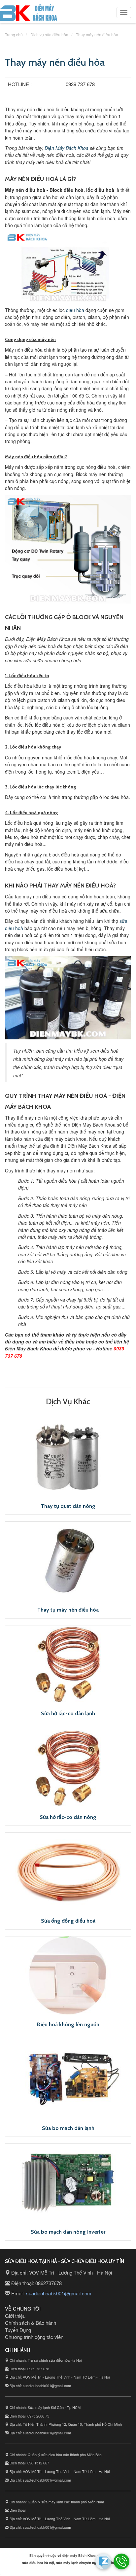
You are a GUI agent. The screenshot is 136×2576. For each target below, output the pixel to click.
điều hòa (75, 310)
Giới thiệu (15, 2316)
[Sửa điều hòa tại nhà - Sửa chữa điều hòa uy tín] (29, 14)
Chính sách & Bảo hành (31, 2323)
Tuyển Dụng (18, 2330)
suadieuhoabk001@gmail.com (59, 2293)
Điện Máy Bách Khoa (67, 148)
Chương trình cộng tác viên (34, 2337)
